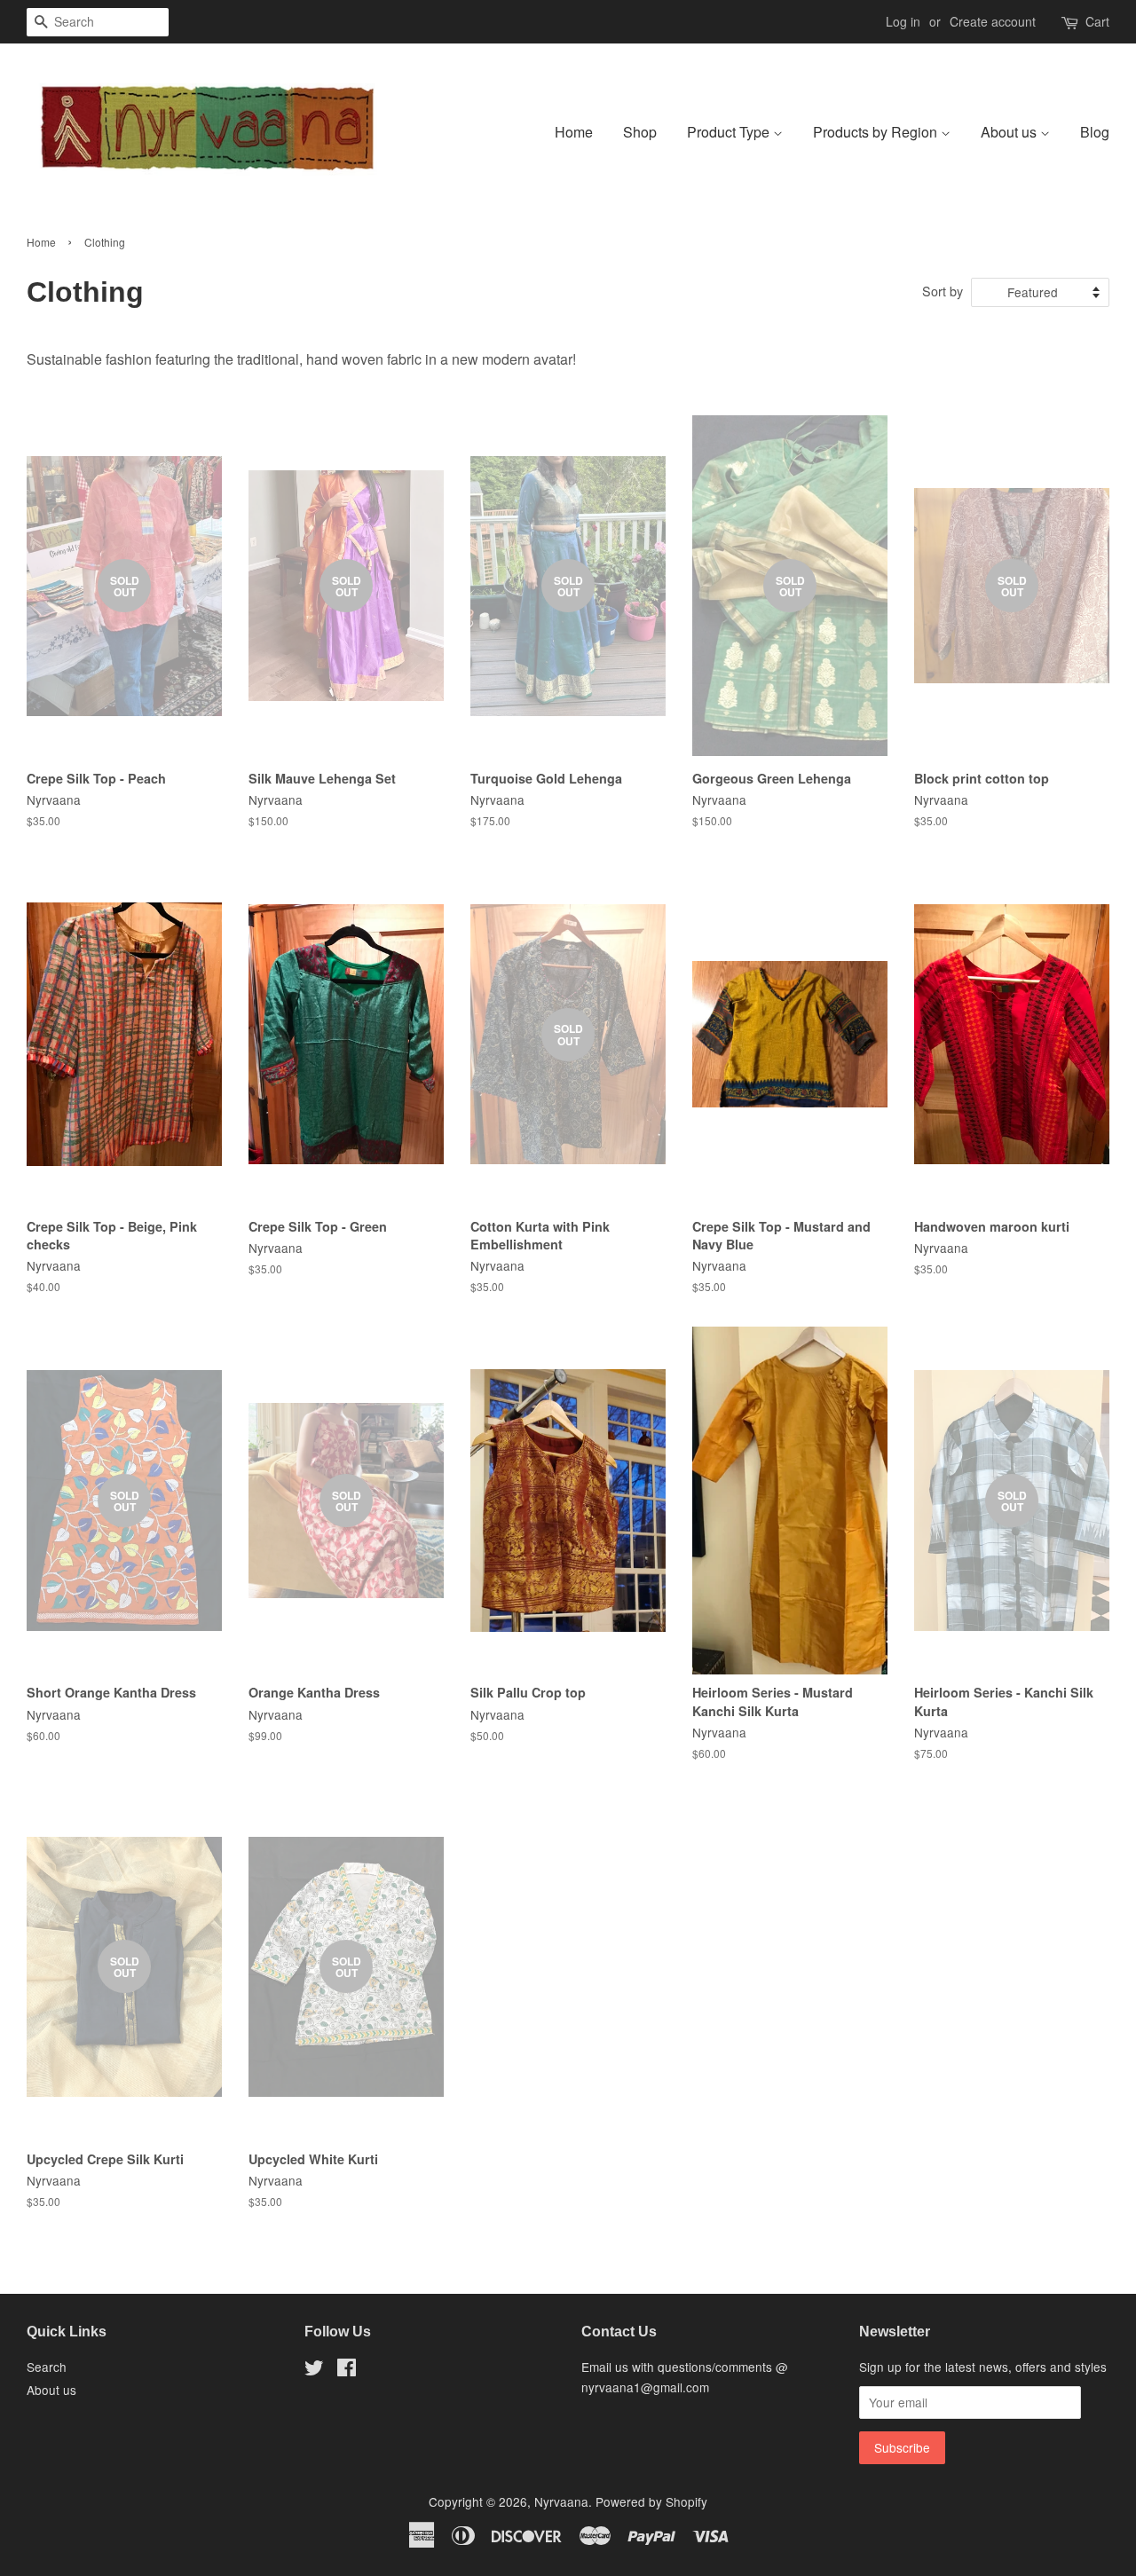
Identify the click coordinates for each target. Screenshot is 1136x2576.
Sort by (943, 291)
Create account (993, 21)
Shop (640, 132)
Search (47, 2367)
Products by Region (877, 132)
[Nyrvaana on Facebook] (347, 2370)
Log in (903, 21)
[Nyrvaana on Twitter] (314, 2370)
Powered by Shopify (651, 2501)
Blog (1095, 132)
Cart (1097, 21)
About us (1010, 132)
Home (574, 132)
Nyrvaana (561, 2501)
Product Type (730, 132)
